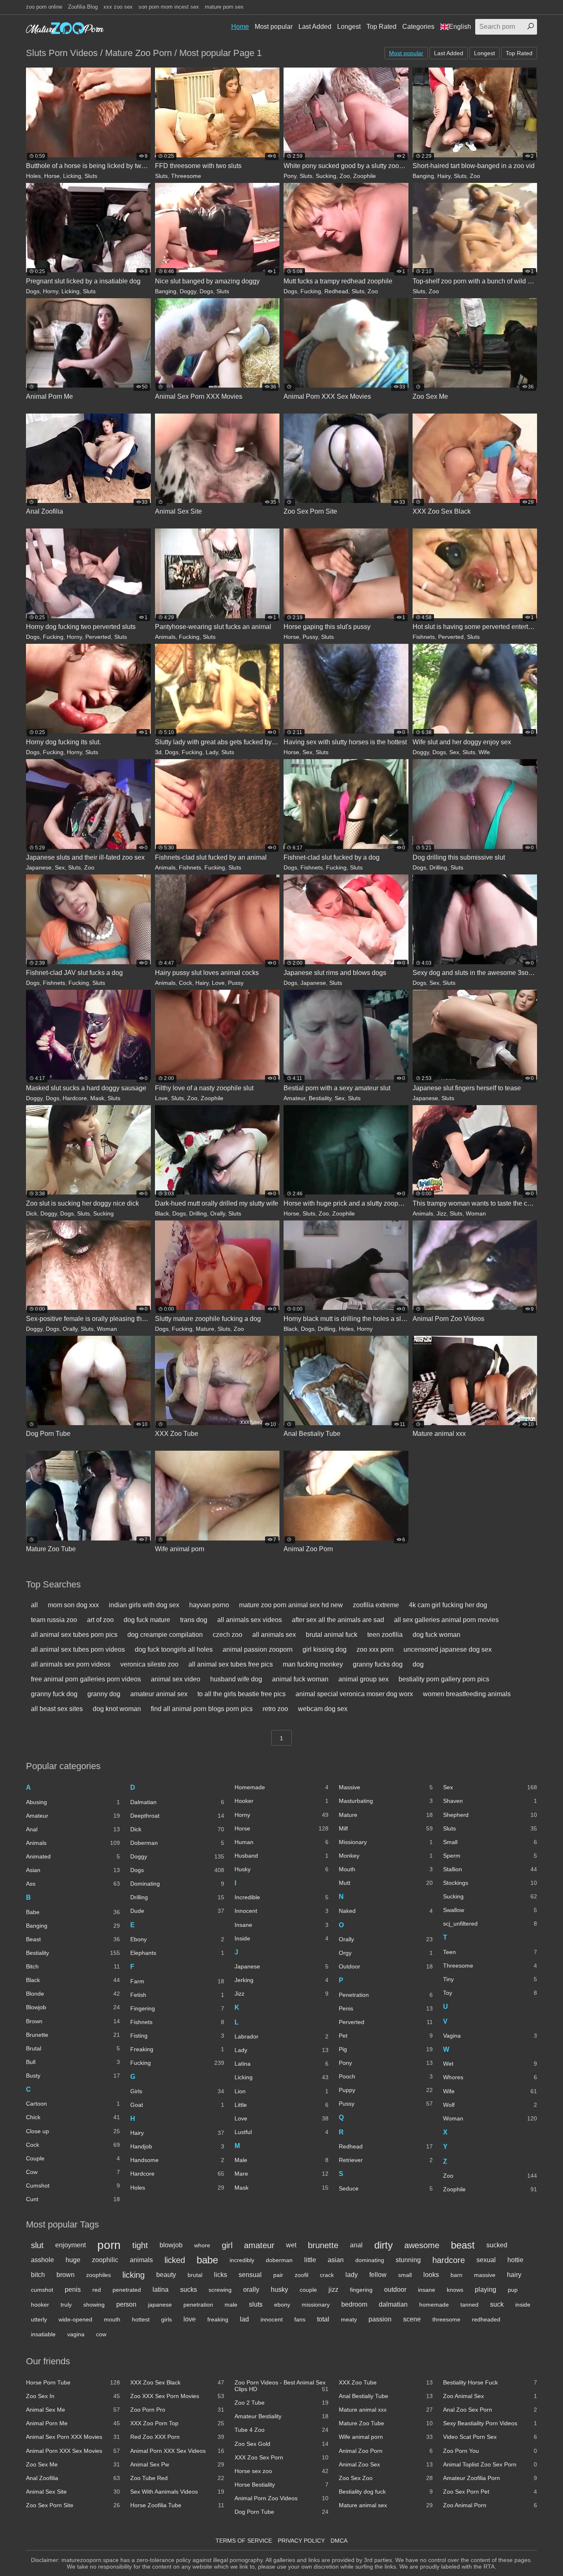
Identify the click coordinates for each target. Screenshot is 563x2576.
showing (94, 2305)
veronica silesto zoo (149, 1664)
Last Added (315, 27)
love (190, 2319)
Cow (73, 2172)
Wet (490, 2064)
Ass (73, 1884)
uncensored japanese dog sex (448, 1649)
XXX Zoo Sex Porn (281, 2457)
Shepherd (490, 1815)
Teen (490, 1952)
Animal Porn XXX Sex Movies (73, 2451)
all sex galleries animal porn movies (446, 1620)
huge (73, 2260)
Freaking (177, 2049)
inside (523, 2305)
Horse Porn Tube (73, 2382)
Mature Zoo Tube (386, 2423)
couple (308, 2290)
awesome (422, 2245)
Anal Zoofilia (73, 2478)
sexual (486, 2260)
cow (101, 2334)
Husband (281, 1856)
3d (158, 752)
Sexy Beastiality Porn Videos (490, 2423)
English (460, 27)
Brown (73, 2021)
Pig (386, 2049)
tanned (469, 2305)
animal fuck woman (300, 1679)
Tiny (490, 1979)
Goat (177, 2105)
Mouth (386, 1869)
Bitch (73, 1966)
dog (418, 1664)
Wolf (490, 2105)
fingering (361, 2290)
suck (497, 2304)
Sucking (326, 176)
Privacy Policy (301, 2541)
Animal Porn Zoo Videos (281, 2498)
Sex (307, 752)
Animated (73, 1856)
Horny (50, 291)
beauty (166, 2275)
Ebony (177, 1939)
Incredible (281, 1897)
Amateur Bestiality (281, 2416)
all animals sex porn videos (71, 1664)
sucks (189, 2290)
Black (162, 1213)
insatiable (43, 2334)
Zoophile (365, 176)
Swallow (490, 1910)
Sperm (490, 1856)
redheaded (486, 2319)
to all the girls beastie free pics (242, 1694)
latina (161, 2290)
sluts (256, 2304)
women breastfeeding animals (467, 1694)
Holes (33, 176)
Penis (386, 2008)
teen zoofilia (385, 1635)
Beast (73, 1939)
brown (66, 2275)
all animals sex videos (250, 1620)
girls (167, 2319)
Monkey (386, 1856)
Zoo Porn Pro (177, 2410)
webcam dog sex (323, 1709)
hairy (514, 2275)
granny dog (104, 1694)
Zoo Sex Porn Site (73, 2505)
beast (463, 2245)
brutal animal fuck (332, 1635)
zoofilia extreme (376, 1605)
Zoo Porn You (490, 2451)
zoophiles (99, 2275)
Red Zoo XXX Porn (177, 2437)
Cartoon (73, 2104)
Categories (418, 27)
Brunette (73, 2035)
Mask (97, 1098)
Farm (177, 1981)
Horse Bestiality (281, 2485)
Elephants (177, 1953)
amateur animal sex (159, 1694)
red (97, 2290)
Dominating (177, 1884)
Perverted (98, 637)
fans (300, 2319)
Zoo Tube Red (177, 2478)
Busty (73, 2076)
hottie (515, 2260)
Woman (476, 1213)
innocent (272, 2319)
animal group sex (364, 1679)
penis (73, 2290)
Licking (72, 176)
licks (221, 2275)
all (34, 1605)
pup (513, 2290)
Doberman (177, 1843)
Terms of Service (244, 2541)
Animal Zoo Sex (386, 2464)
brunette (323, 2245)
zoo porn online (44, 7)
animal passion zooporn (258, 1649)
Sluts (91, 176)
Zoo (345, 176)
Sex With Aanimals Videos (177, 2492)
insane (427, 2290)
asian (336, 2260)
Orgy (386, 1953)
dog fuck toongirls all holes (174, 1649)
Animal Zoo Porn (386, 2451)
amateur (259, 2245)
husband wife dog (236, 1679)
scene (412, 2319)
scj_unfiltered (490, 1924)
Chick (73, 2117)
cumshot (42, 2290)
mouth (112, 2319)
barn (456, 2275)
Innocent (281, 1911)
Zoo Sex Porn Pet (490, 2492)
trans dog (194, 1620)
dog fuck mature (147, 1620)
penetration (198, 2305)
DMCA (339, 2541)
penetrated (127, 2290)
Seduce (386, 2188)
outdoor (395, 2290)
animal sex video (176, 1679)
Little (281, 2105)
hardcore (449, 2260)
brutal (195, 2275)
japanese (160, 2305)
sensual (250, 2275)
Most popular (274, 27)
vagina (76, 2334)
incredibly (242, 2260)
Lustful (281, 2132)
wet (291, 2245)
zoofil (301, 2275)
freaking (218, 2319)
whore (202, 2245)
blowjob (171, 2245)
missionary (316, 2305)
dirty (384, 2245)
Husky (281, 1869)
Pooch (386, 2076)
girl (227, 2245)
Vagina (490, 2036)
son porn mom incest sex (169, 7)
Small (490, 1842)
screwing (220, 2290)
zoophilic (105, 2260)
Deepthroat (177, 1816)
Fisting (177, 2036)
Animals (165, 637)
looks (431, 2275)
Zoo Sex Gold (281, 2444)
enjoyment (70, 2245)
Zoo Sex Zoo (386, 2478)
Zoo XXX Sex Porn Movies (177, 2396)
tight (140, 2245)
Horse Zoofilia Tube (177, 2505)
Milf (386, 1828)
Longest (349, 27)
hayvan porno (209, 1605)
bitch (38, 2275)
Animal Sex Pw (177, 2464)
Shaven (490, 1801)
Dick (32, 1213)
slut (37, 2245)
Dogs (33, 291)
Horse (52, 176)
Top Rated (381, 27)
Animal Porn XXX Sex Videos (177, 2451)
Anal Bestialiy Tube (386, 2396)
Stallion (490, 1869)
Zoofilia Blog (83, 7)
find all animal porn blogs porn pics (202, 1709)
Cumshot (73, 2186)
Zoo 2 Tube (281, 2403)
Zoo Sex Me (73, 2464)
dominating (370, 2260)
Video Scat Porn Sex (490, 2437)
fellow (378, 2275)
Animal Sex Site (73, 2492)
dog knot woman (117, 1709)
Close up (73, 2131)
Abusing (73, 1802)
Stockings (490, 1883)
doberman (279, 2260)
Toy (490, 1993)
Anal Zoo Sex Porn (490, 2410)
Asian (73, 1870)
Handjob (177, 2146)
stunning (408, 2260)
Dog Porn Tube (281, 2512)
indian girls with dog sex (144, 1605)
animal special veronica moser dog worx (354, 1694)
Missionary (386, 1842)
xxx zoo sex (118, 7)
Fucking (311, 291)
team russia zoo (54, 1620)
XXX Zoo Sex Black (177, 2382)
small (405, 2275)
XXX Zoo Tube (386, 2382)
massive (485, 2275)
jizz (333, 2290)
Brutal (73, 2048)
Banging (423, 176)
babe (207, 2260)
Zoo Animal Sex (490, 2396)
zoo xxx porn (375, 1649)
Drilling (438, 867)
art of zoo (100, 1620)
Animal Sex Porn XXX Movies (73, 2437)
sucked (497, 2245)
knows (455, 2290)
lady (352, 2275)
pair (278, 2275)
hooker (40, 2305)
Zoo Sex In (73, 2396)
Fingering (177, 2008)
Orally (218, 1213)
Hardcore (75, 1098)
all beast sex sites (57, 1709)
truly (66, 2305)
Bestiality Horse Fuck (490, 2382)
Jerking (281, 1980)
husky (279, 2290)
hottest (141, 2319)
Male (281, 2160)
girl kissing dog (325, 1649)
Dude (177, 1911)
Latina (281, 2064)
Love (218, 983)
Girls (177, 2091)
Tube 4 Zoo (281, 2430)
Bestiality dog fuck (386, 2492)
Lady (212, 752)
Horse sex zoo (281, 2471)
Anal (73, 1829)
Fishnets (424, 637)
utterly (39, 2319)
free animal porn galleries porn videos (86, 1679)
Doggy (188, 291)
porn (109, 2245)
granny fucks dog (378, 1664)
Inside (281, 1938)
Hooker (281, 1801)
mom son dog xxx (73, 1605)
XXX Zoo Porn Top (177, 2423)
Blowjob (73, 2007)
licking (134, 2275)
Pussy (310, 637)
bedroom (354, 2304)
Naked (386, 1911)
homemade (434, 2305)
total (323, 2319)
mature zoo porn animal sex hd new (291, 1605)
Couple (73, 2158)
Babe (73, 1912)
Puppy (386, 2090)
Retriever (386, 2160)
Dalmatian (177, 1802)
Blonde (73, 1994)
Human (281, 1842)
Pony (290, 176)
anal (356, 2245)
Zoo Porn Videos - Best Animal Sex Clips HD (281, 2386)
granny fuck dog (54, 1694)
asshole (42, 2260)
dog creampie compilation (165, 1635)
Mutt (386, 1883)
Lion (281, 2091)
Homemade (281, 1787)
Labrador (281, 2036)
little (310, 2260)
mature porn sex (224, 7)
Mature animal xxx (386, 2410)
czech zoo (228, 1635)
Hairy (444, 176)
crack (327, 2275)
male (231, 2305)
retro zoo (275, 1709)
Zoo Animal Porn (490, 2505)
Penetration (386, 1995)
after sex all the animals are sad (338, 1620)
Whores (490, 2077)
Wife (484, 752)
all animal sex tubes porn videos (78, 1649)
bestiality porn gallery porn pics (444, 1679)
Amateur (294, 1098)
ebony (282, 2305)
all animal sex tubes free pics (231, 1664)
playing (486, 2290)
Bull (73, 2062)
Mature (205, 1329)
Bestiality (320, 1098)
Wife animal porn (386, 2437)
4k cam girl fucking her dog (448, 1605)
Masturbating (386, 1801)
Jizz (441, 1213)
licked (175, 2260)
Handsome (177, 2160)
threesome (446, 2319)
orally (251, 2290)
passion (380, 2319)
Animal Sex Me (73, 2410)
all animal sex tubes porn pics (74, 1635)
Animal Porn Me (73, 2423)
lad (244, 2319)
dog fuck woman (436, 1635)
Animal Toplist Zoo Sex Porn (490, 2464)
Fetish (177, 1995)
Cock (185, 983)
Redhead (336, 291)
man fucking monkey (313, 1664)
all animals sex (274, 1635)
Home (240, 27)
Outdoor (386, 1966)
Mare (281, 2174)
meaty (349, 2319)
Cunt (73, 2199)
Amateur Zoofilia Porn (490, 2478)
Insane (281, 1925)
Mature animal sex (386, 2505)
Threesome (186, 176)
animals (141, 2260)
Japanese (39, 867)
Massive (386, 1787)
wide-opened (75, 2319)
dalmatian (393, 2304)
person (126, 2304)
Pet (386, 2036)
